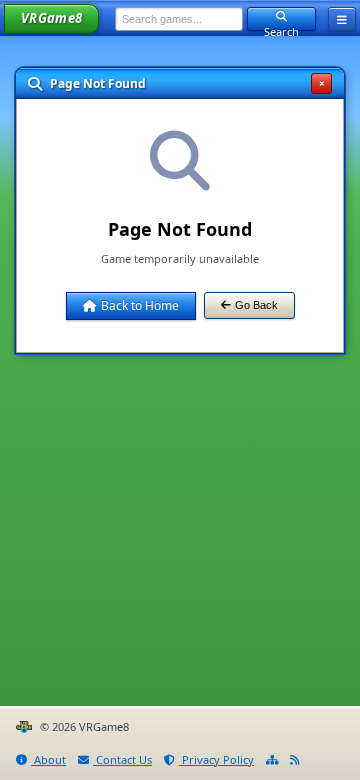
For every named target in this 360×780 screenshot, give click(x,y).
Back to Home (140, 305)
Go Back (256, 305)
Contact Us (122, 759)
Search (281, 27)
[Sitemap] (272, 760)
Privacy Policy (216, 759)
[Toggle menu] (342, 19)
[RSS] (295, 760)
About (48, 759)
